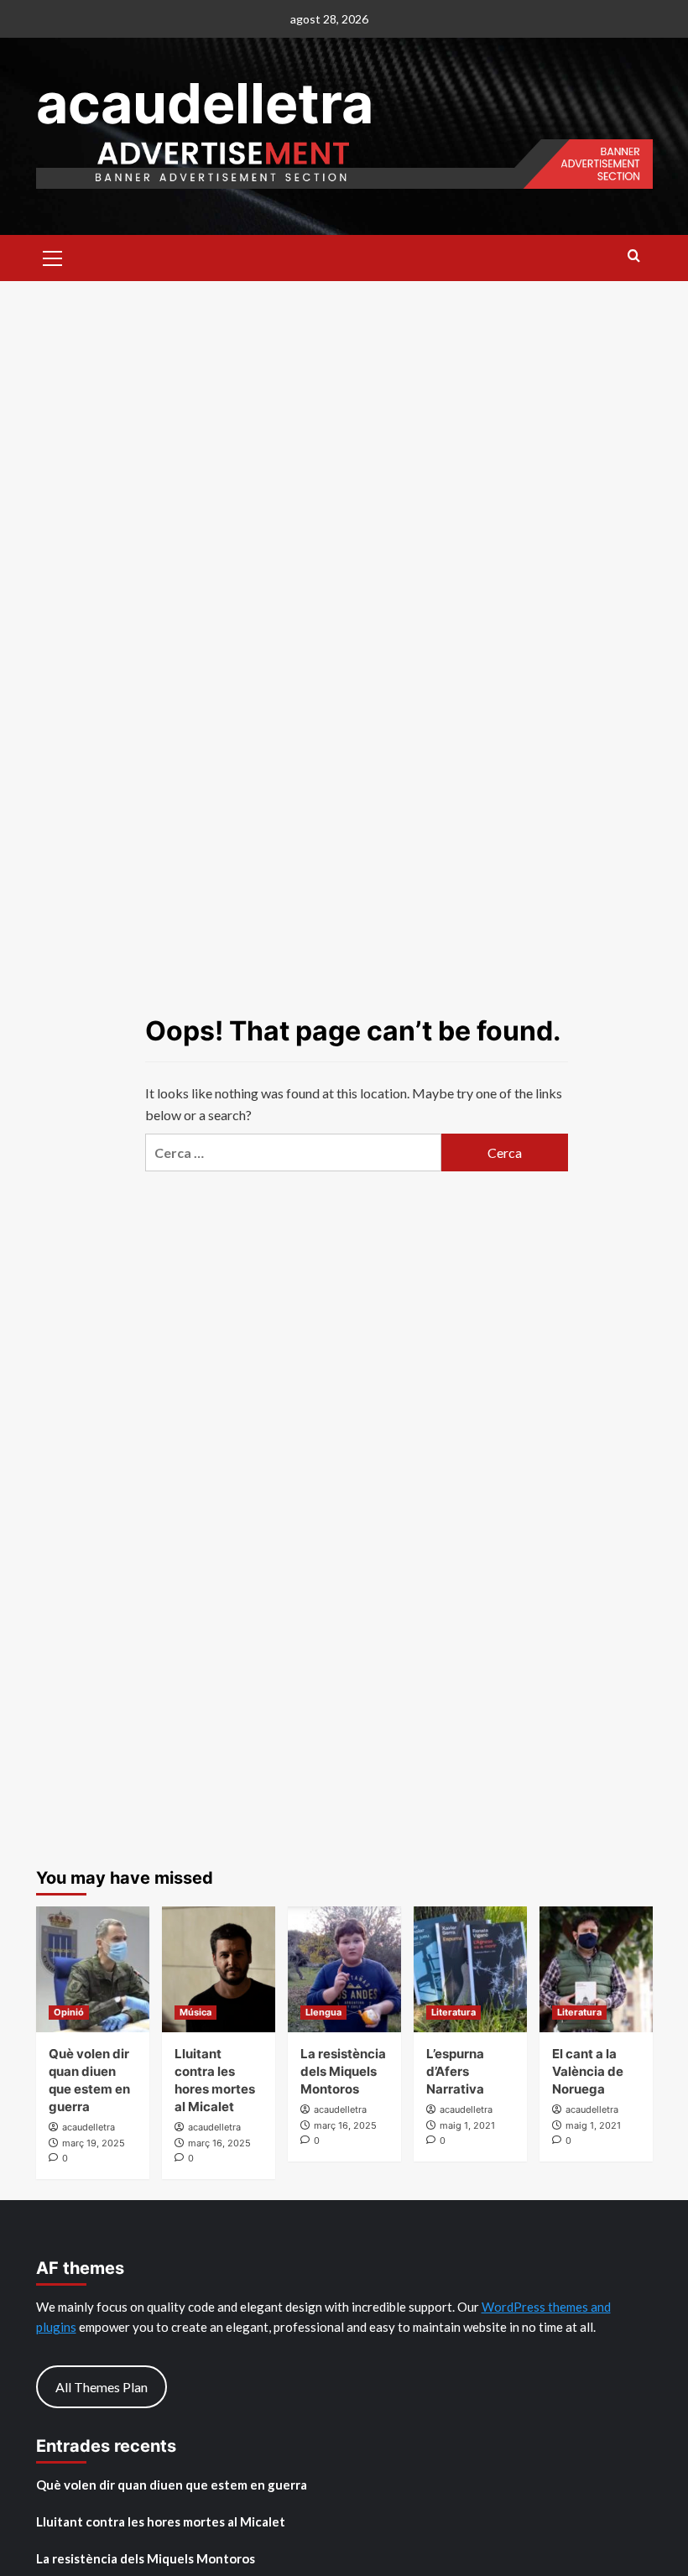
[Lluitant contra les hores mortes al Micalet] (219, 1969)
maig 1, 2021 (467, 2125)
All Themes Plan (102, 2387)
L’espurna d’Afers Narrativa (455, 2071)
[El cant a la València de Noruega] (596, 1969)
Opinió (69, 2012)
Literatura (453, 2012)
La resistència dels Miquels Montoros (343, 2071)
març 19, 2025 (94, 2143)
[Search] (634, 256)
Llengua (323, 2012)
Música (195, 2012)
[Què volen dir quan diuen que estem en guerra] (93, 1969)
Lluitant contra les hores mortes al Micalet (161, 2521)
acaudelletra (205, 103)
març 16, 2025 (219, 2143)
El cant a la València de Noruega (588, 2071)
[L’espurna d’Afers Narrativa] (470, 1969)
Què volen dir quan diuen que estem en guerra (172, 2485)
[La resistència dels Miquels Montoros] (344, 1969)
